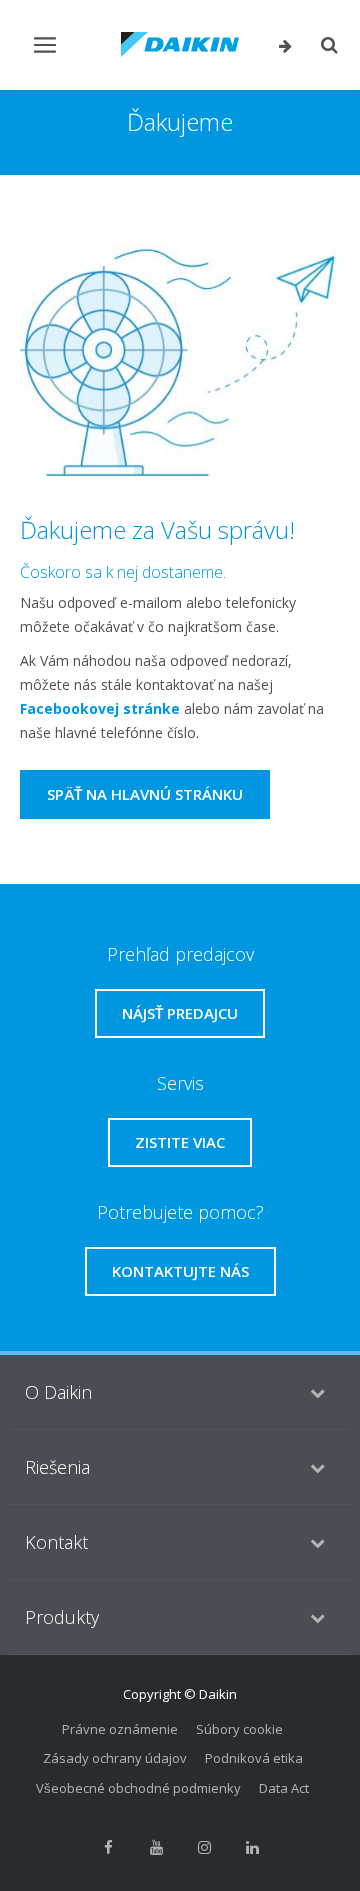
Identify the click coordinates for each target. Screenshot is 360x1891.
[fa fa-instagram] (204, 1847)
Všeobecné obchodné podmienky (138, 1788)
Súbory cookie (239, 1729)
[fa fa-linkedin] (252, 1847)
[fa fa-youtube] (156, 1847)
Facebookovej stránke (100, 708)
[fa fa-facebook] (108, 1847)
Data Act (284, 1788)
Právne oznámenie (120, 1729)
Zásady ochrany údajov (115, 1758)
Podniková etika (254, 1758)
